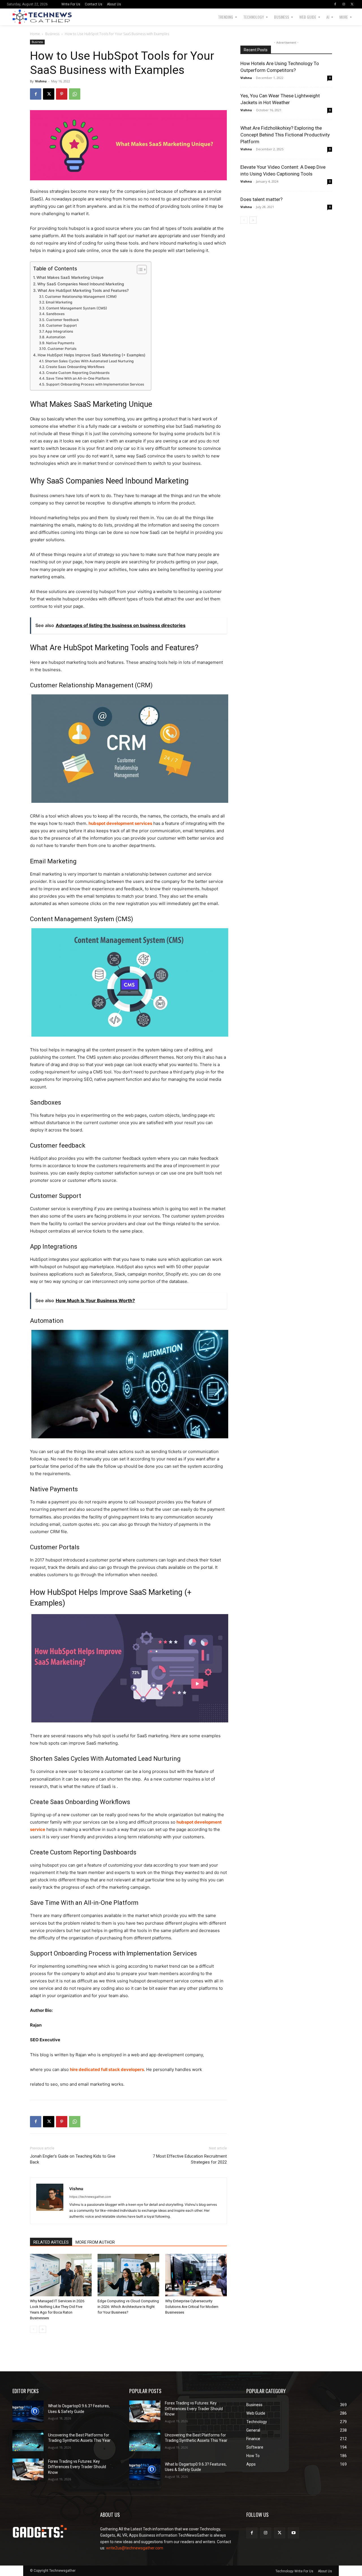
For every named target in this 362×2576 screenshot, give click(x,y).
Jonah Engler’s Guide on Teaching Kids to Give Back (73, 2159)
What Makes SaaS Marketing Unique (70, 277)
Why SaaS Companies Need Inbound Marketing (81, 284)
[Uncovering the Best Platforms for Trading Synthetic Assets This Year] (28, 2441)
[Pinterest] (62, 94)
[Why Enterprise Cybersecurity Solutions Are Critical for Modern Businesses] (196, 2275)
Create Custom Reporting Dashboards (78, 373)
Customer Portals (62, 349)
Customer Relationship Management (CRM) (81, 297)
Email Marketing (59, 302)
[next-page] (43, 2329)
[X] (352, 4)
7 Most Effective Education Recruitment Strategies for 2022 (190, 2159)
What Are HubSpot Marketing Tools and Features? (83, 290)
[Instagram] (344, 4)
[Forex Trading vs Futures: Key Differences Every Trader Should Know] (28, 2469)
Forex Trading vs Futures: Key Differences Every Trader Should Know (77, 2467)
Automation (56, 337)
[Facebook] (335, 4)
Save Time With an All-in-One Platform (78, 378)
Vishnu (41, 81)
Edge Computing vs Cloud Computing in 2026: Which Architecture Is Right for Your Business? (128, 2307)
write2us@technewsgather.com (135, 2548)
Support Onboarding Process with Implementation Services (95, 384)
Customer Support (61, 325)
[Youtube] (293, 2533)
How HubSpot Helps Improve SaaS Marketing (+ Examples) (91, 355)
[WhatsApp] (75, 94)
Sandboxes (55, 314)
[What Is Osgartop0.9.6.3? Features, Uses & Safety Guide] (28, 2411)
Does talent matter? (261, 199)
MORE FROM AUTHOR (95, 2242)
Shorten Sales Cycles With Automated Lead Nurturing (89, 361)
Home (35, 34)
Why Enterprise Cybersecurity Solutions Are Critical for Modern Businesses (192, 2307)
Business (52, 34)
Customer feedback (62, 320)
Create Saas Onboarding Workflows (75, 367)
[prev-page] (34, 2329)
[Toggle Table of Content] (139, 269)
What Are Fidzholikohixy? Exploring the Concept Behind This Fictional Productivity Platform (285, 135)
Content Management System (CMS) (77, 308)
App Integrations (59, 331)
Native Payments (60, 343)
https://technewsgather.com (90, 2197)
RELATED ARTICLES (51, 2242)
